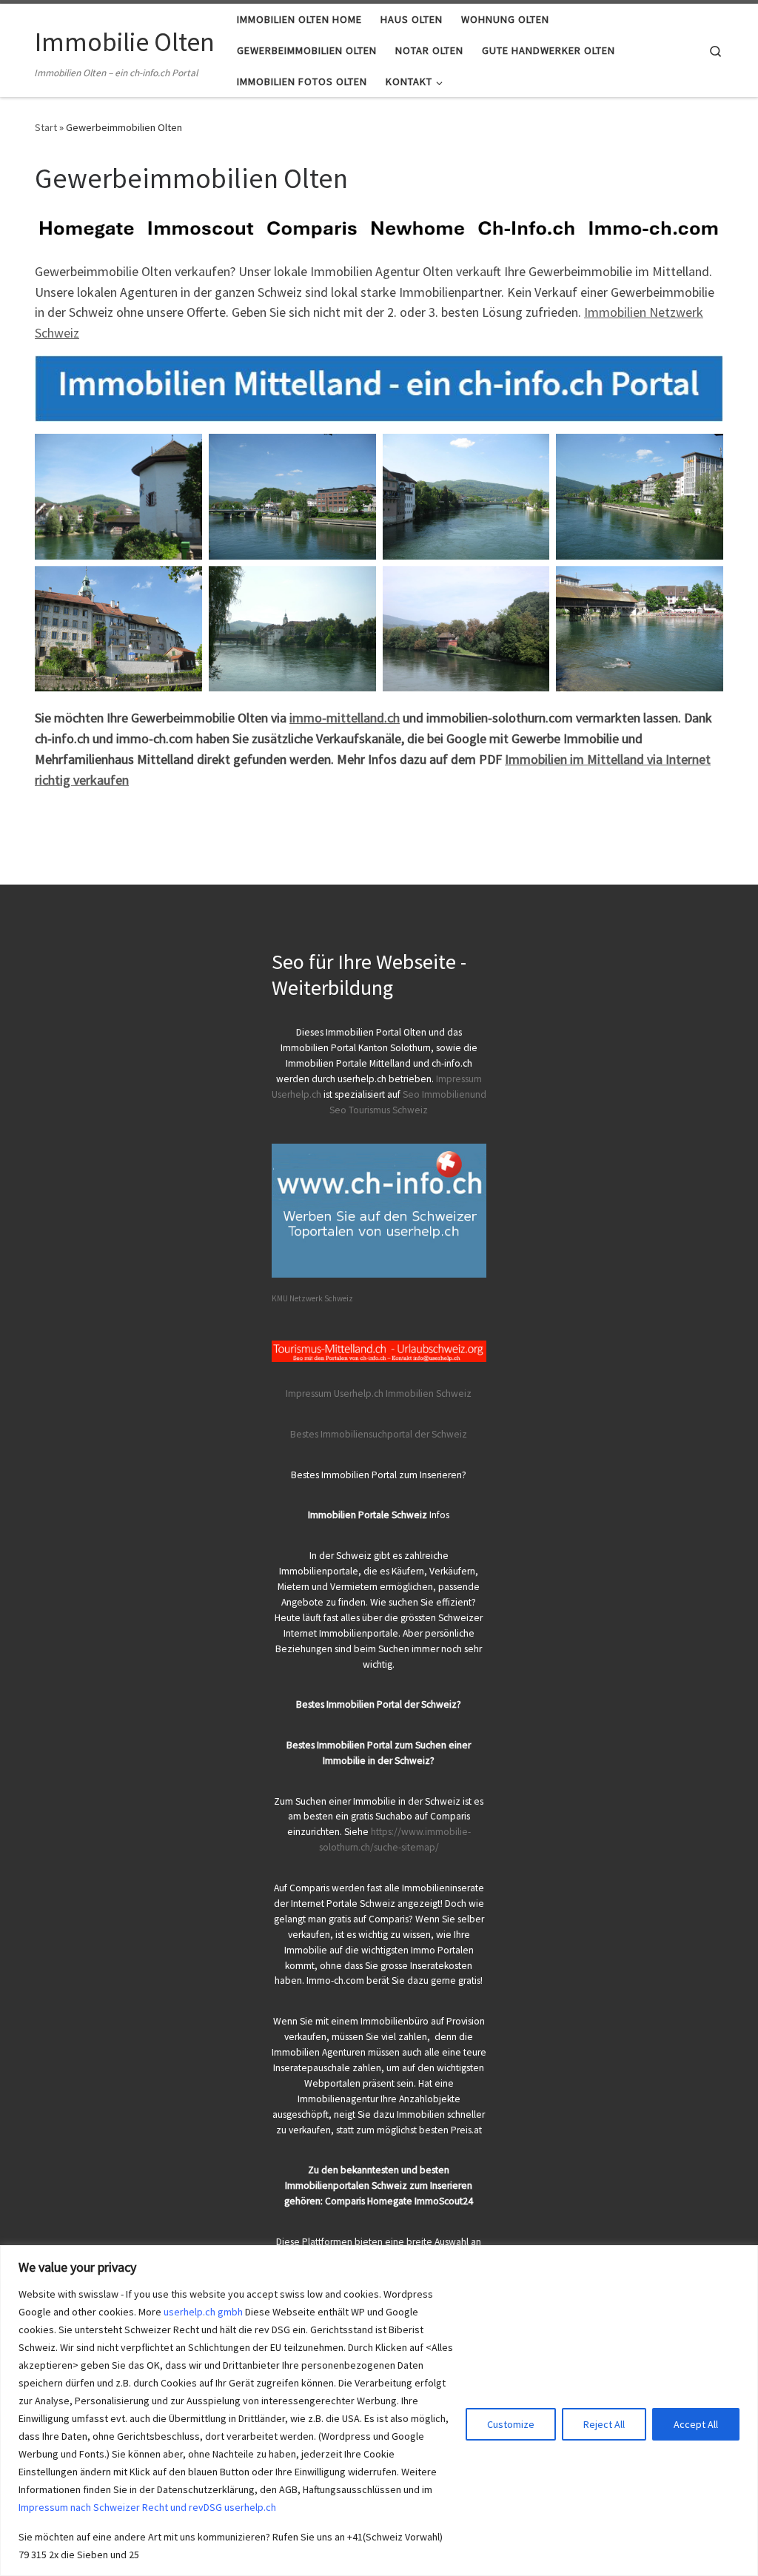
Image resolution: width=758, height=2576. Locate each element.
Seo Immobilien (436, 1094)
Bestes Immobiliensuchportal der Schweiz (379, 1434)
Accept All (696, 2424)
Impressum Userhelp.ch (335, 1393)
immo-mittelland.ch (345, 718)
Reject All (604, 2424)
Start (46, 127)
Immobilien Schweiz (429, 1393)
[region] (379, 2411)
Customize (511, 2424)
